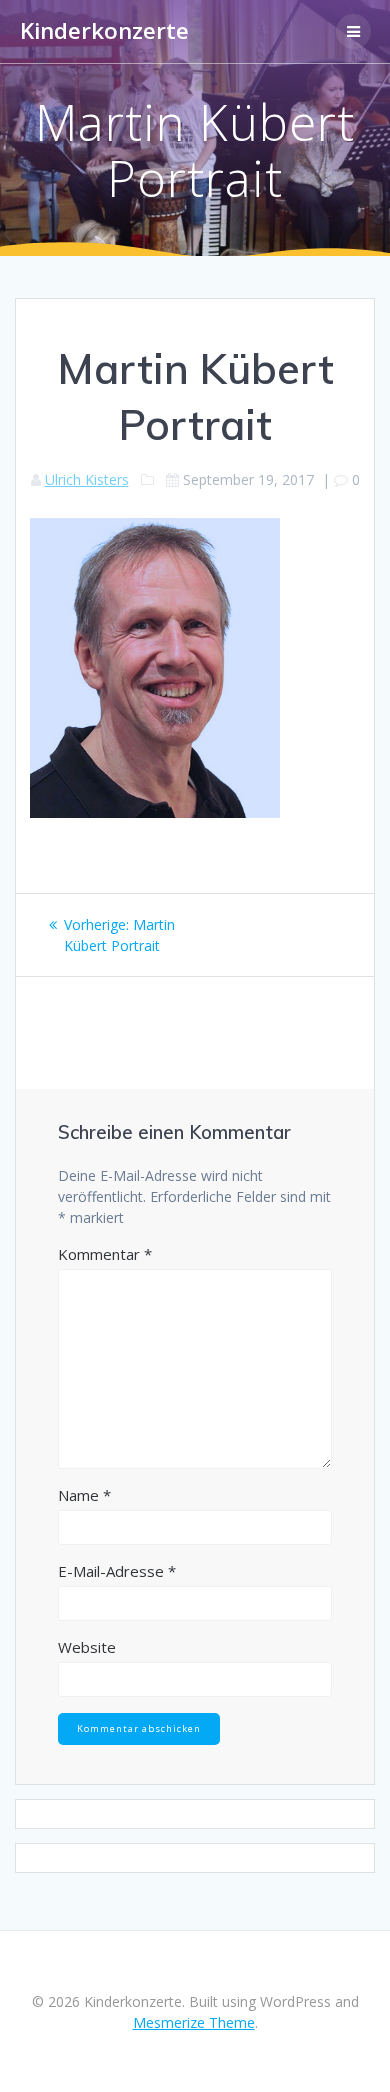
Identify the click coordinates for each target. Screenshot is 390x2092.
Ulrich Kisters (87, 479)
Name (84, 1495)
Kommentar (105, 1254)
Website (87, 1647)
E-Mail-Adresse (117, 1571)
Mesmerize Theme (194, 2022)
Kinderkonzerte (104, 31)
